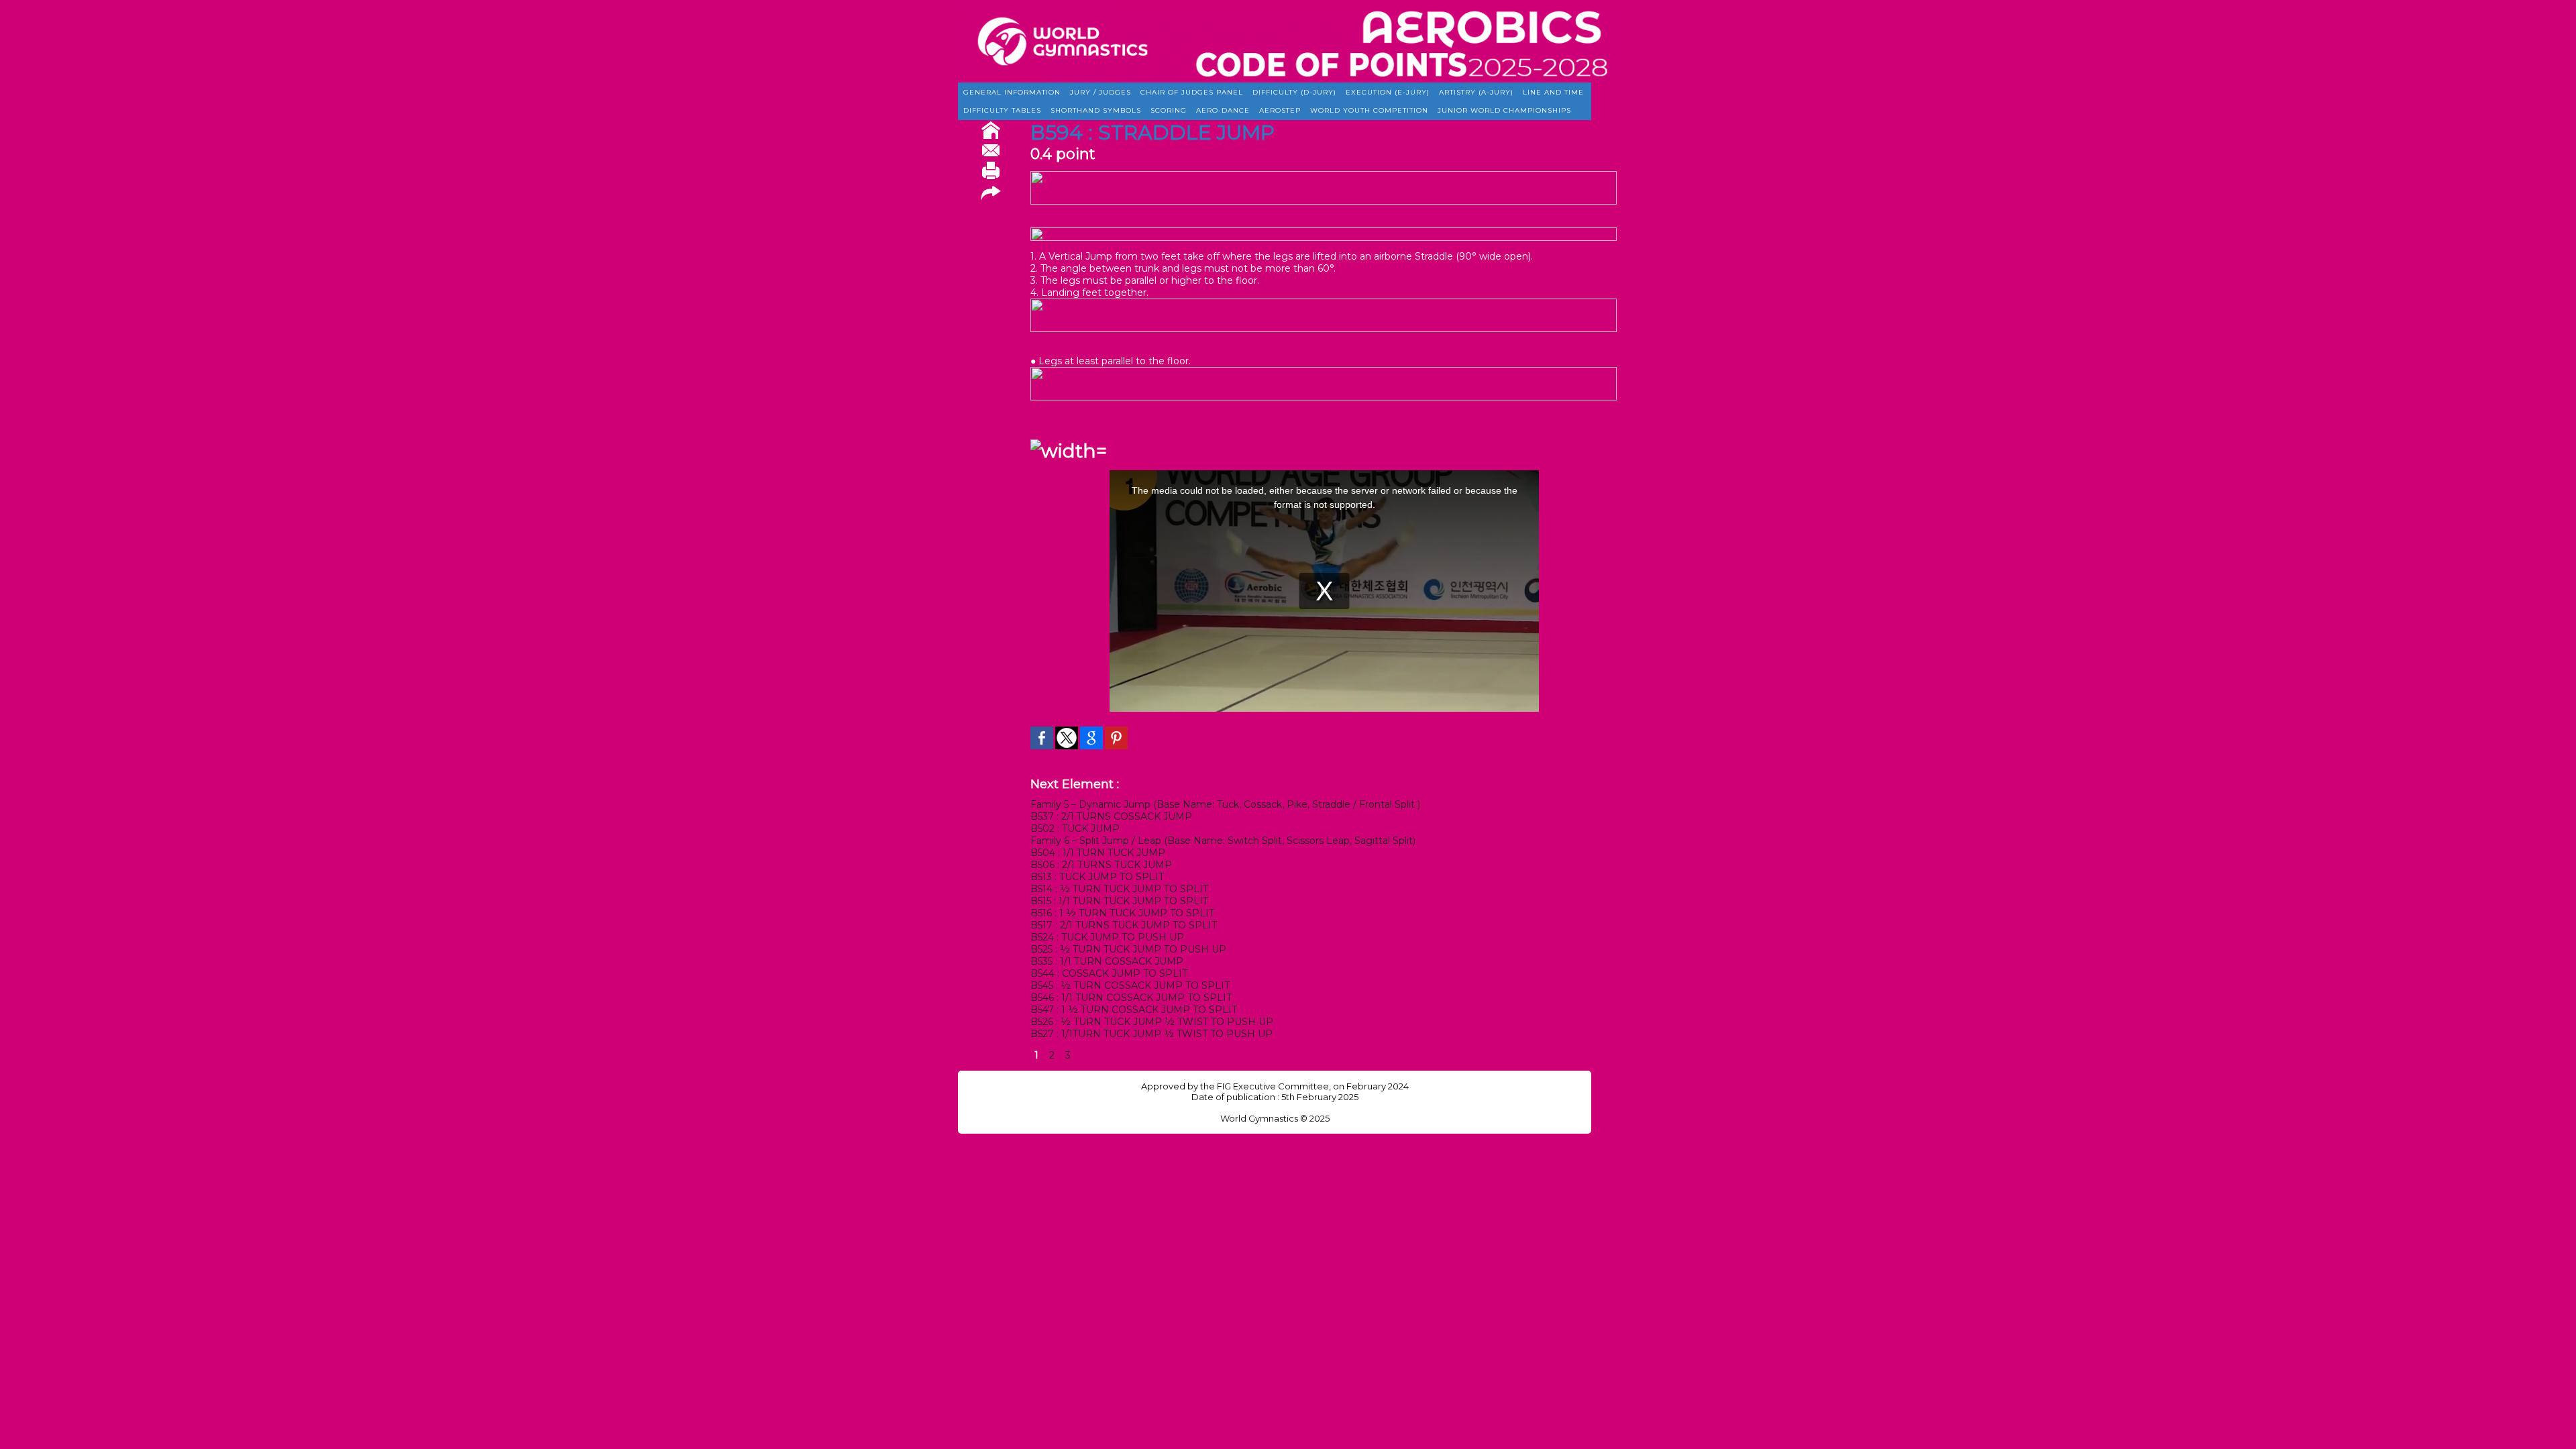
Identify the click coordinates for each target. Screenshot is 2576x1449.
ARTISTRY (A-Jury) (1476, 92)
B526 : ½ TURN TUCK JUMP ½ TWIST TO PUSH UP (1152, 1022)
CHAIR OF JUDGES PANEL (1192, 92)
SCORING (1169, 110)
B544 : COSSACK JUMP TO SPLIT (1109, 973)
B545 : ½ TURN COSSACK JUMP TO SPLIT (1130, 985)
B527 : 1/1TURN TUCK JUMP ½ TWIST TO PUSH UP (1151, 1034)
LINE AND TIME (1553, 92)
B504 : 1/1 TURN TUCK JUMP (1098, 853)
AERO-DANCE (1223, 110)
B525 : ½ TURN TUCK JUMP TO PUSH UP (1128, 949)
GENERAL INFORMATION (1012, 92)
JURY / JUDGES (1101, 92)
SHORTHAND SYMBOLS (1096, 110)
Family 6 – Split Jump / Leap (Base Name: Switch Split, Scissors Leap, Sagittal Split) (1223, 841)
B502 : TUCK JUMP (1075, 828)
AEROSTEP (1280, 110)
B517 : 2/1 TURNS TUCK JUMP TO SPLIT (1124, 925)
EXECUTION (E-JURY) (1388, 92)
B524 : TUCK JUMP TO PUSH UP (1107, 937)
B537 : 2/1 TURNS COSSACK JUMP (1111, 816)
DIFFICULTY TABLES (1002, 110)
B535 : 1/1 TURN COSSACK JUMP (1107, 961)
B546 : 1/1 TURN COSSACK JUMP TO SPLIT (1131, 998)
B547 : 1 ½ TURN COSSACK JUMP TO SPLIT (1134, 1010)
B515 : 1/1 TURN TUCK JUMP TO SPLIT (1119, 901)
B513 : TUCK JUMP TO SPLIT (1097, 877)
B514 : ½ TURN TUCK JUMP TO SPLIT (1119, 889)
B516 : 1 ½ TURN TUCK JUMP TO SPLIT (1122, 913)
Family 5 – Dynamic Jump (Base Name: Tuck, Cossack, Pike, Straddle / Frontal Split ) (1225, 804)
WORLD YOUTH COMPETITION (1369, 110)
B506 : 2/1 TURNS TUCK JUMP (1101, 865)
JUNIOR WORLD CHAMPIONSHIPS (1504, 110)
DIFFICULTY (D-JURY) (1294, 92)
